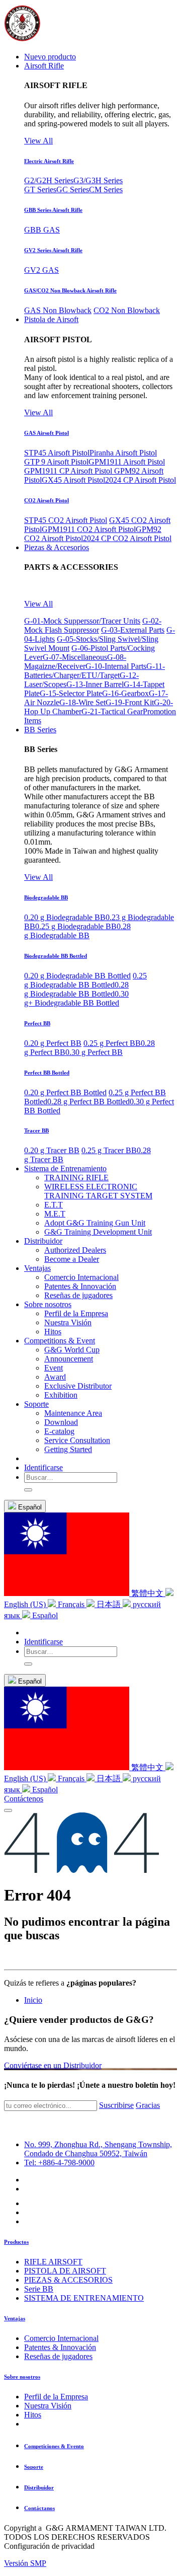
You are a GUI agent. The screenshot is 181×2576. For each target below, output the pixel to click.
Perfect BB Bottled (47, 1073)
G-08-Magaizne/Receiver (75, 662)
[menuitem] (50, 57)
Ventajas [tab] (15, 2318)
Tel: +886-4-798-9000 (59, 2163)
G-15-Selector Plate (71, 693)
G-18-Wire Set (82, 702)
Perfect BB (37, 1023)
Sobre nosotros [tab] (22, 2377)
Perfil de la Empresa (56, 2397)
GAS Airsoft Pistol (47, 433)
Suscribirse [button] (116, 2105)
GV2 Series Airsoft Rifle (53, 250)
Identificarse (43, 1467)
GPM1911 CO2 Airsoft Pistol (89, 529)
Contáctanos (39, 2508)
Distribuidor (39, 2487)
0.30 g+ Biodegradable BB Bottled (76, 998)
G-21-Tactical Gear (112, 711)
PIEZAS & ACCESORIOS (68, 2280)
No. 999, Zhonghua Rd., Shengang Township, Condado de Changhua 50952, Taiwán (98, 2149)
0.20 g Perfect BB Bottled (65, 1092)
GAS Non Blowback (58, 310)
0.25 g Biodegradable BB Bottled (85, 980)
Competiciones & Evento (54, 2446)
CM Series (106, 190)
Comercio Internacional (61, 2338)
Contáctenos (24, 1799)
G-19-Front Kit (130, 702)
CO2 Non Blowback (127, 310)
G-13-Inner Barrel (95, 684)
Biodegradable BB (46, 897)
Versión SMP (25, 2563)
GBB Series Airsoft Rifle (53, 210)
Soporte (34, 2467)
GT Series (40, 190)
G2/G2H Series (49, 180)
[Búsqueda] (28, 1490)
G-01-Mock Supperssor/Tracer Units (82, 621)
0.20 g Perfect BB (53, 1043)
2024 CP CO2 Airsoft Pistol (127, 538)
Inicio (33, 2000)
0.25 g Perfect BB (112, 1043)
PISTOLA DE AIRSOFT (65, 2271)
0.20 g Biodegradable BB (65, 917)
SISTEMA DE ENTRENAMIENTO (84, 2298)
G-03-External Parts (133, 630)
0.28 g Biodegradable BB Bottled (76, 989)
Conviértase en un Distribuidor (53, 2065)
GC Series (73, 190)
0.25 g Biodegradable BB (76, 926)
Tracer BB (36, 1130)
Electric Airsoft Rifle (49, 161)
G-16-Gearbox (125, 693)
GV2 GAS (41, 270)
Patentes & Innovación (60, 2347)
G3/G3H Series (98, 180)
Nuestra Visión (48, 2406)
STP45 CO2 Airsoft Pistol (66, 520)
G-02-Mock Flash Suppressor (93, 625)
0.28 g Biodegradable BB (77, 931)
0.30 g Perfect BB (94, 1052)
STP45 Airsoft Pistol (57, 453)
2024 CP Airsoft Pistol (141, 480)
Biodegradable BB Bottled (56, 956)
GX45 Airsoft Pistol (73, 480)
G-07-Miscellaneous (75, 657)
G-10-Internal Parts (116, 666)
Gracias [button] (148, 2105)
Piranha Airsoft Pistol (123, 453)
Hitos (33, 2415)
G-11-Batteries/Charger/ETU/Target (95, 671)
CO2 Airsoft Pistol (47, 500)
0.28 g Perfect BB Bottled (88, 1102)
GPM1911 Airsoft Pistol (127, 462)
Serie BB (39, 2289)
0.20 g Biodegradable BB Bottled (77, 976)
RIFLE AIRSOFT (53, 2262)
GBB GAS (42, 230)
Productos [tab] (16, 2242)
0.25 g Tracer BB (109, 1150)
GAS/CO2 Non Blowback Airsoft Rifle (70, 290)
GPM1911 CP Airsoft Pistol (69, 471)
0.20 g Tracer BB (52, 1150)
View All (38, 141)
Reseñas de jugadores (58, 2356)
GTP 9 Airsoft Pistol (56, 462)
